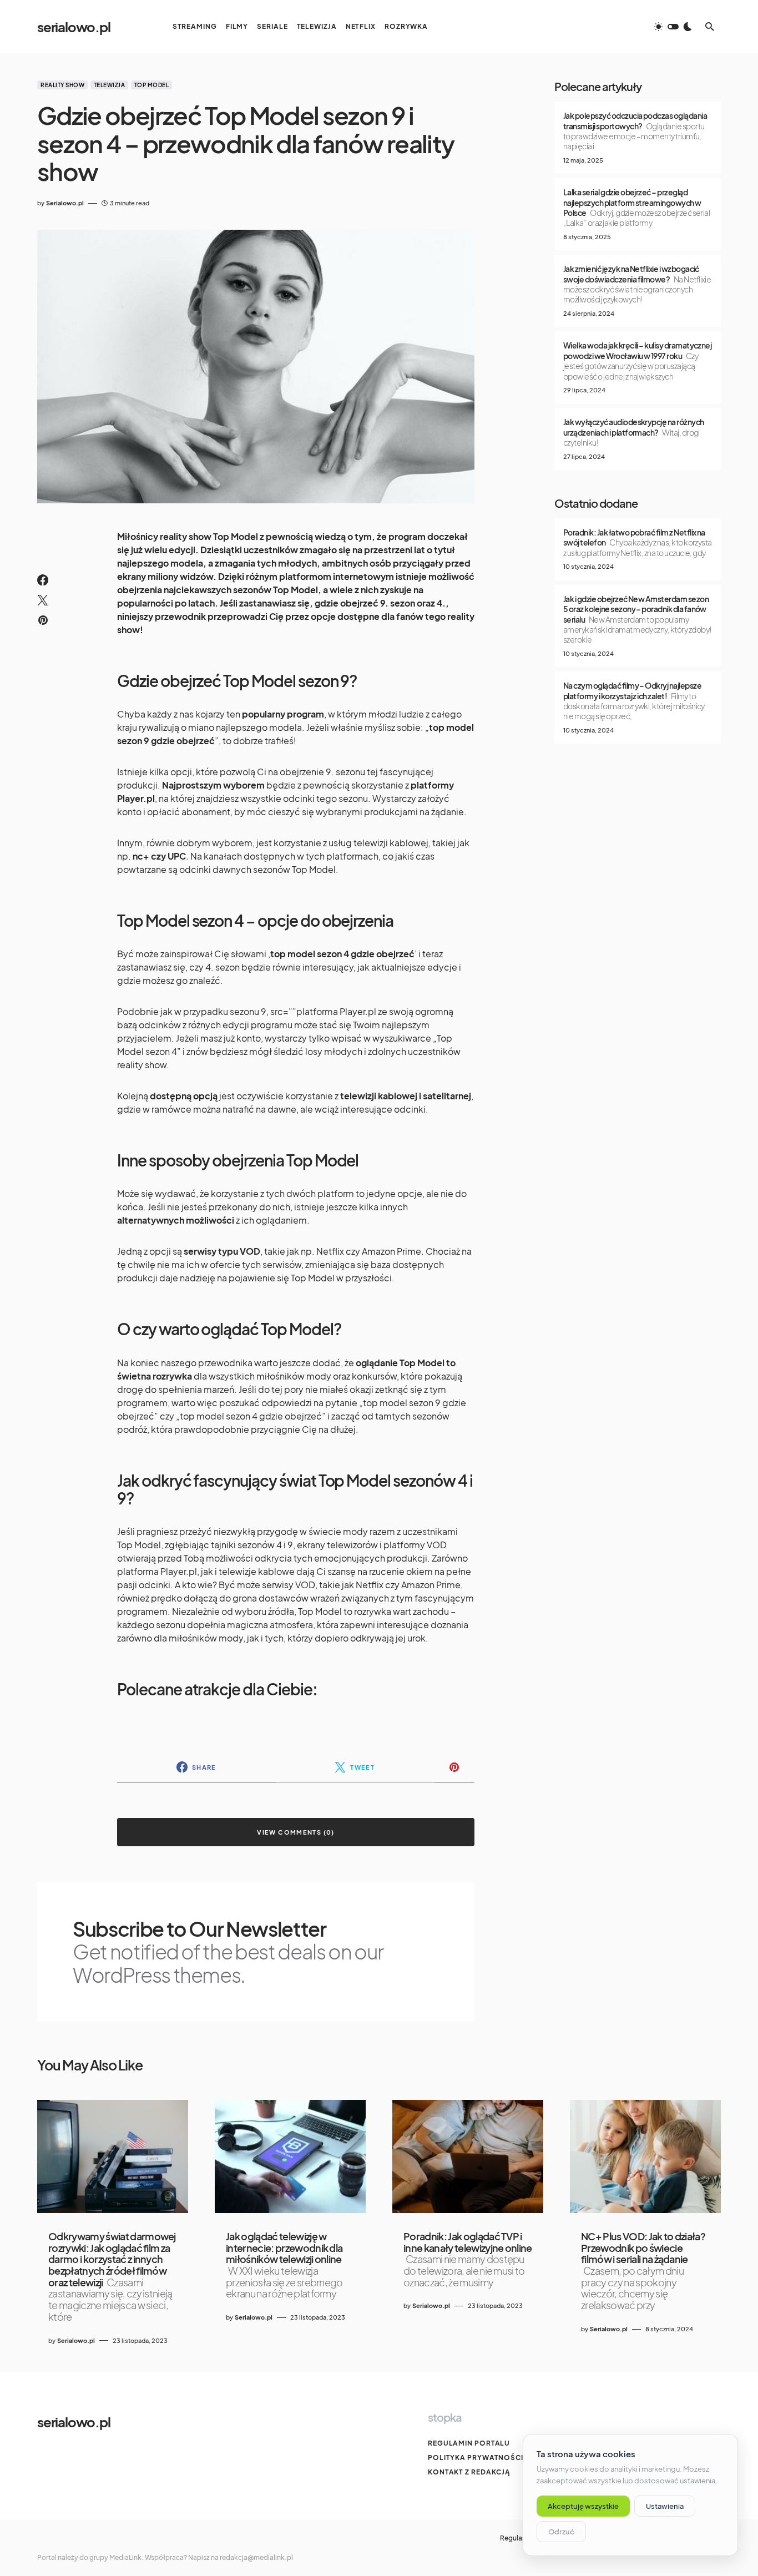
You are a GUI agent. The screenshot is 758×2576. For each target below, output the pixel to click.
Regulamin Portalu (469, 2443)
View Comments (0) (295, 1832)
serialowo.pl (74, 27)
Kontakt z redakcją (469, 2472)
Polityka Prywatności (476, 2458)
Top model (152, 85)
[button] (673, 27)
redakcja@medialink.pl (256, 2557)
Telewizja (110, 85)
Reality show (62, 85)
